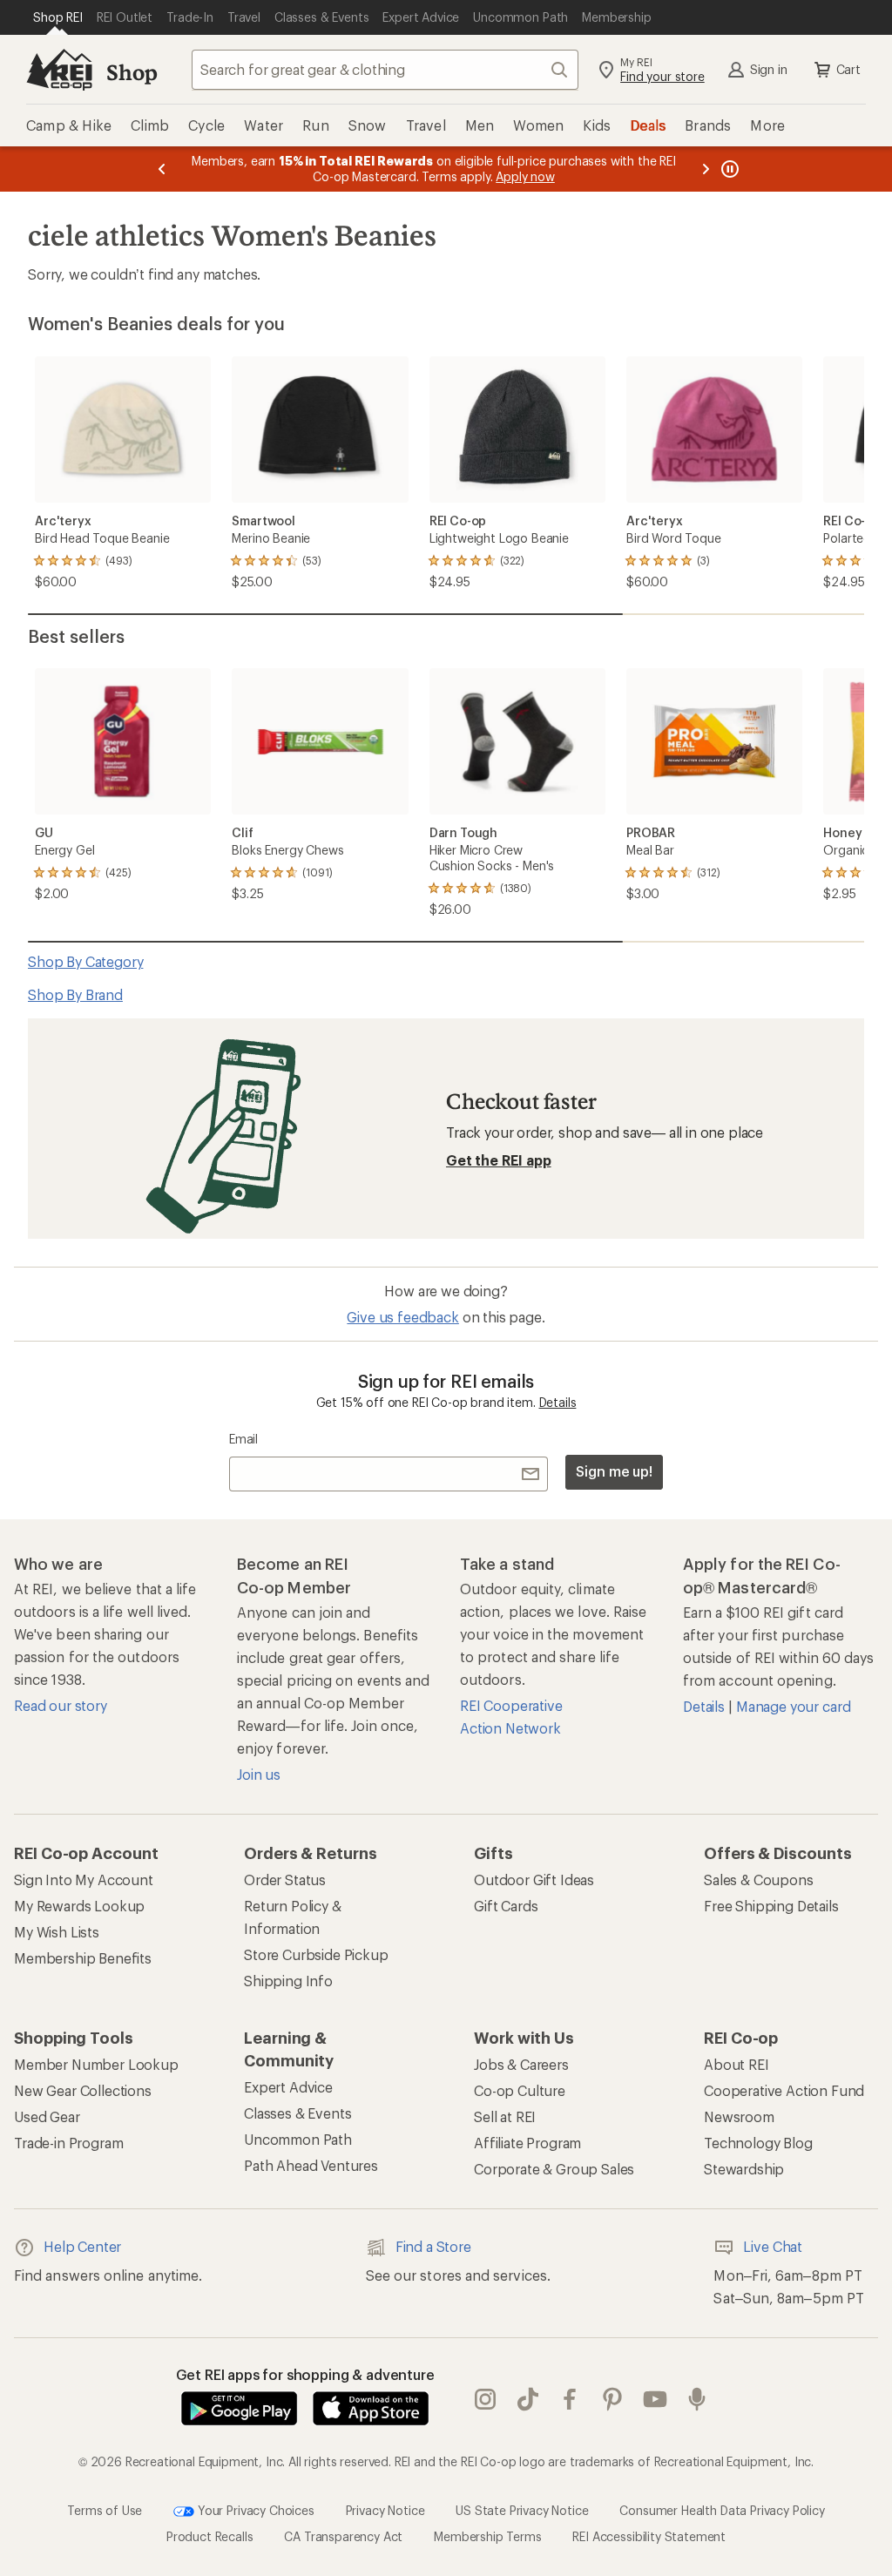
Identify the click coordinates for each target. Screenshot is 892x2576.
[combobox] (385, 70)
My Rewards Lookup (79, 1906)
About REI (737, 2064)
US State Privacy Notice (522, 2510)
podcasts (697, 2400)
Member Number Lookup (96, 2064)
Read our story (61, 1705)
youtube (655, 2400)
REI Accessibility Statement (649, 2536)
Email (243, 1439)
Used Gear (47, 2116)
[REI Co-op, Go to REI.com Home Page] (59, 70)
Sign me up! (614, 1471)
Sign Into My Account (84, 1880)
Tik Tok (528, 2400)
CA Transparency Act (343, 2536)
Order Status (285, 1880)
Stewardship (744, 2169)
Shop (132, 72)
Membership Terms (487, 2536)
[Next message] (706, 169)
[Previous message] (162, 169)
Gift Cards (506, 1906)
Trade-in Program (68, 2143)
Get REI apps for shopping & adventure (305, 2374)
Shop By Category (85, 961)
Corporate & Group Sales (554, 2169)
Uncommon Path (298, 2139)
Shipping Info (288, 1981)
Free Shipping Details (771, 1906)
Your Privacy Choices (254, 2510)
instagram (486, 2400)
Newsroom (739, 2116)
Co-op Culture (520, 2090)
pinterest (613, 2400)
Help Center (82, 2246)
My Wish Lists (57, 1932)
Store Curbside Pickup (316, 1954)
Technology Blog (758, 2143)
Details (558, 1402)
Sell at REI (505, 2116)
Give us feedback (402, 1317)
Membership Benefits (83, 1958)
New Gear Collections (83, 2090)
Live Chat (773, 2246)
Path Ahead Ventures (311, 2165)
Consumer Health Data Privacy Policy (722, 2510)
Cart (848, 69)
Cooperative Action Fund (784, 2090)
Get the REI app (499, 1160)
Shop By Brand (75, 994)
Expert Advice (288, 2087)
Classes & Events (297, 2113)
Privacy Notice (385, 2510)
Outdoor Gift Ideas (534, 1880)
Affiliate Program (527, 2143)
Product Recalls (210, 2536)
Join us (259, 1774)
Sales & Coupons (759, 1880)
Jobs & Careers (521, 2064)
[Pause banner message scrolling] (728, 169)
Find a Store (433, 2246)
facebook (570, 2400)
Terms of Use (105, 2510)
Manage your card (793, 1706)
